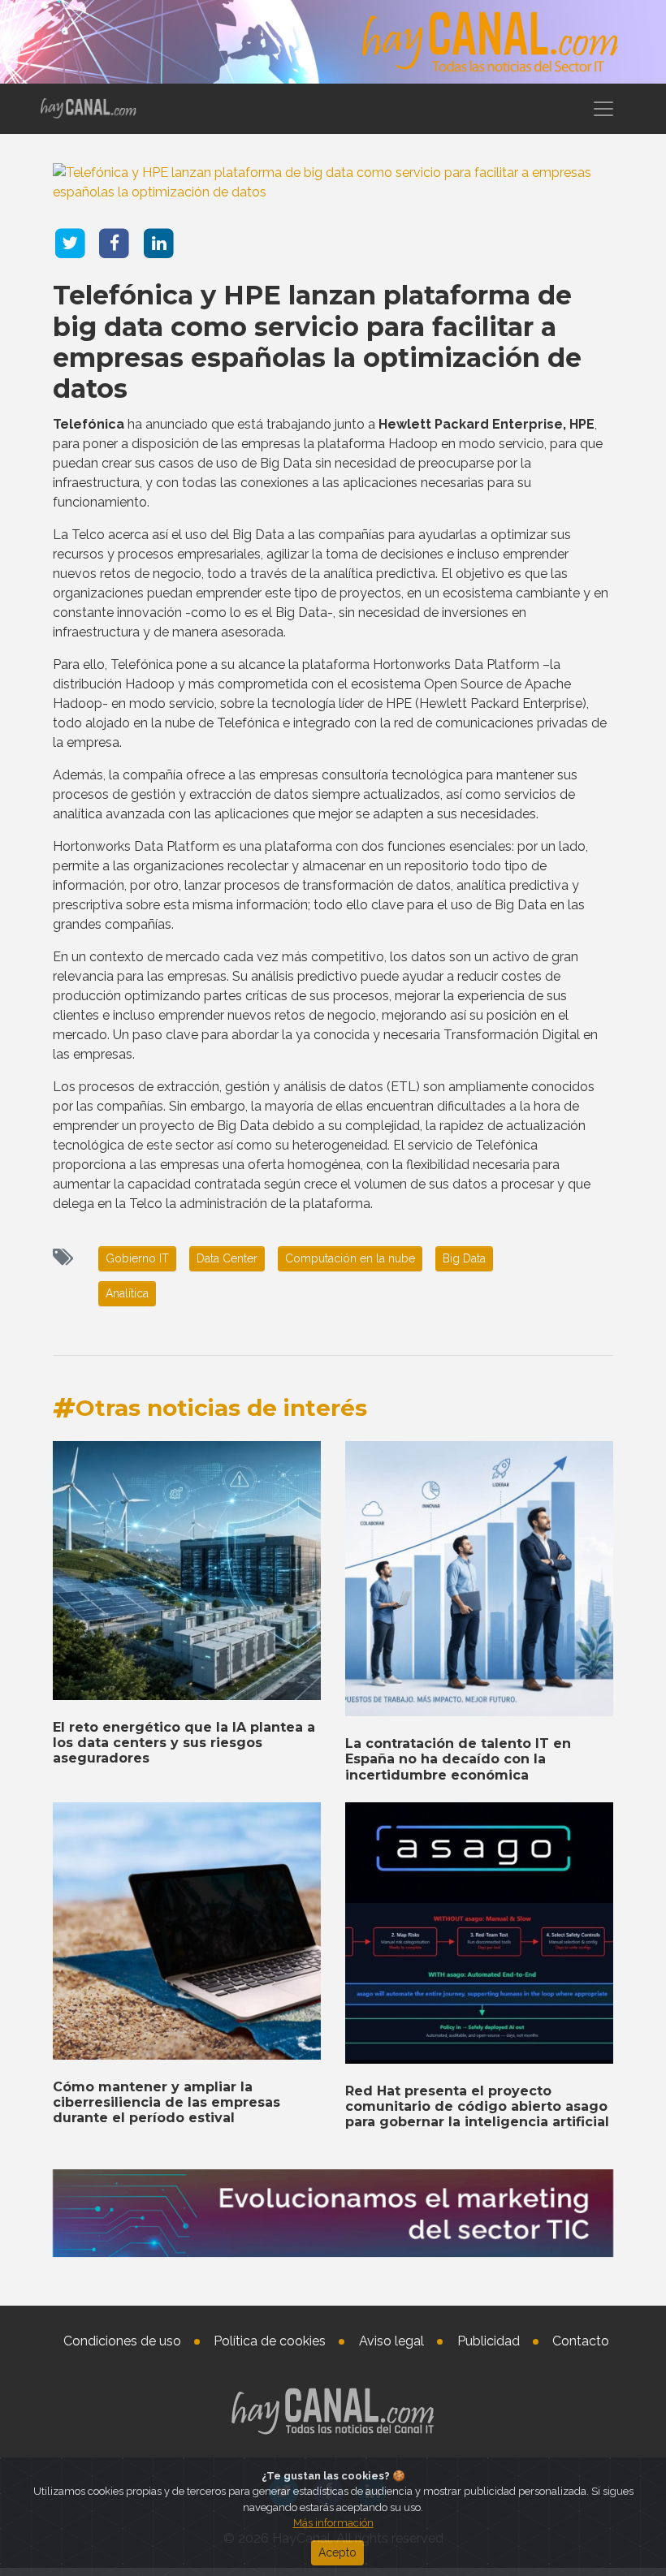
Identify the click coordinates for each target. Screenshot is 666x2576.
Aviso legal (391, 2341)
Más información (333, 2523)
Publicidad (489, 2341)
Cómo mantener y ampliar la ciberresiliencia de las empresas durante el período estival (166, 2102)
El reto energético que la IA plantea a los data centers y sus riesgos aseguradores (184, 1743)
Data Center (227, 1258)
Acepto (337, 2552)
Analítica (127, 1293)
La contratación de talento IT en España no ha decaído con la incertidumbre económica (458, 1759)
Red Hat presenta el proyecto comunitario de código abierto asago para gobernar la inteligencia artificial (477, 2106)
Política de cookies (270, 2341)
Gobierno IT (137, 1258)
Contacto (581, 2341)
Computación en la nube (350, 1258)
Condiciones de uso (122, 2341)
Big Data (464, 1258)
